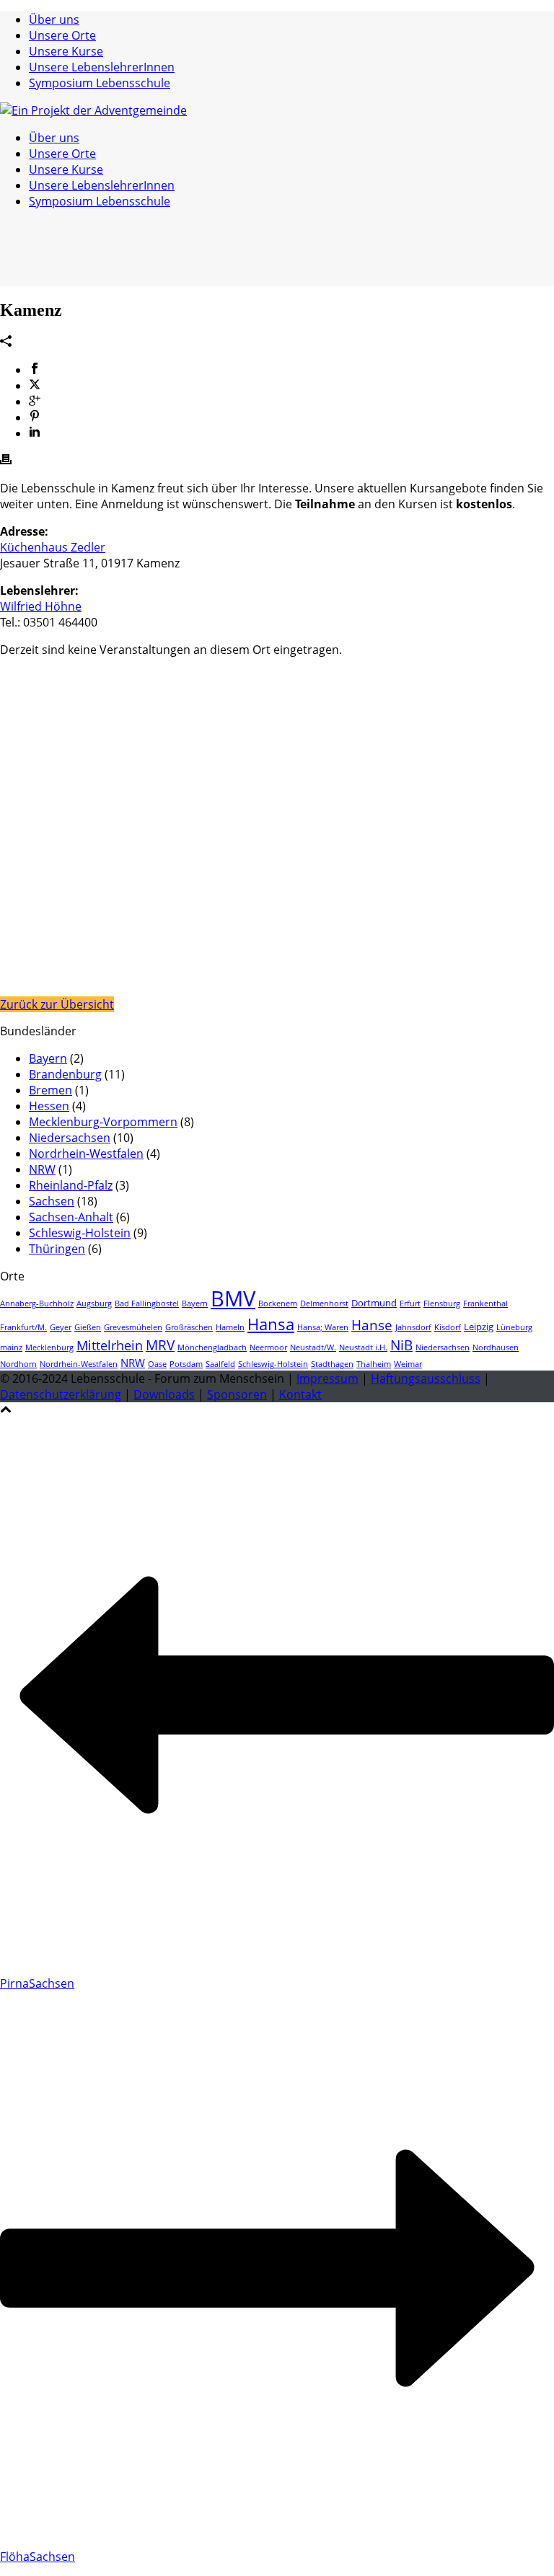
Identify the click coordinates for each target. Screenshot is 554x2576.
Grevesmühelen (133, 1327)
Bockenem (278, 1304)
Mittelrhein (110, 1345)
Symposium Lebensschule (100, 83)
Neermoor (268, 1347)
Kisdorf (448, 1327)
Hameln (230, 1327)
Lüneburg (514, 1327)
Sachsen (52, 1201)
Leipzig (479, 1327)
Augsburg (94, 1304)
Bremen (50, 1090)
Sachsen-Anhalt (71, 1217)
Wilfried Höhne (41, 606)
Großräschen (189, 1327)
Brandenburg (65, 1074)
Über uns (54, 19)
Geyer (61, 1327)
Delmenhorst (324, 1304)
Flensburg (442, 1304)
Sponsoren (237, 1394)
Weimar (408, 1364)
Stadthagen (332, 1364)
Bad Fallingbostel (147, 1304)
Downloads (164, 1394)
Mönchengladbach (212, 1347)
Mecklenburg (49, 1347)
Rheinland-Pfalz (71, 1185)
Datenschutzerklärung (61, 1394)
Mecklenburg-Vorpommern (103, 1122)
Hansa (271, 1324)
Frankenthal (485, 1304)
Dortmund (374, 1303)
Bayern (48, 1058)
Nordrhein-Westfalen (86, 1154)
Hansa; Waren (323, 1327)
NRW (42, 1169)
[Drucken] (6, 461)
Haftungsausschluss (426, 1378)
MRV (160, 1345)
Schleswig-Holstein (80, 1233)
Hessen (49, 1106)
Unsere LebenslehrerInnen (102, 67)
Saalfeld (220, 1364)
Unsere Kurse (66, 51)
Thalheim (374, 1364)
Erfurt (410, 1304)
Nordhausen (496, 1347)
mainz (11, 1347)
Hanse (372, 1325)
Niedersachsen (70, 1138)
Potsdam (186, 1364)
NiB (401, 1345)
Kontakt (300, 1394)
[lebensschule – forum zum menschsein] (93, 110)
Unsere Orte (62, 35)
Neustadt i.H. (363, 1347)
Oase (157, 1364)
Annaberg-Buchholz (37, 1304)
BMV (233, 1298)
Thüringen (57, 1249)
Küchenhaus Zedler (53, 547)
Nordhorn (18, 1364)
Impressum (327, 1378)
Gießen (88, 1327)
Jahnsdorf (413, 1327)
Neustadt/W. (313, 1347)
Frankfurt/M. (23, 1327)
